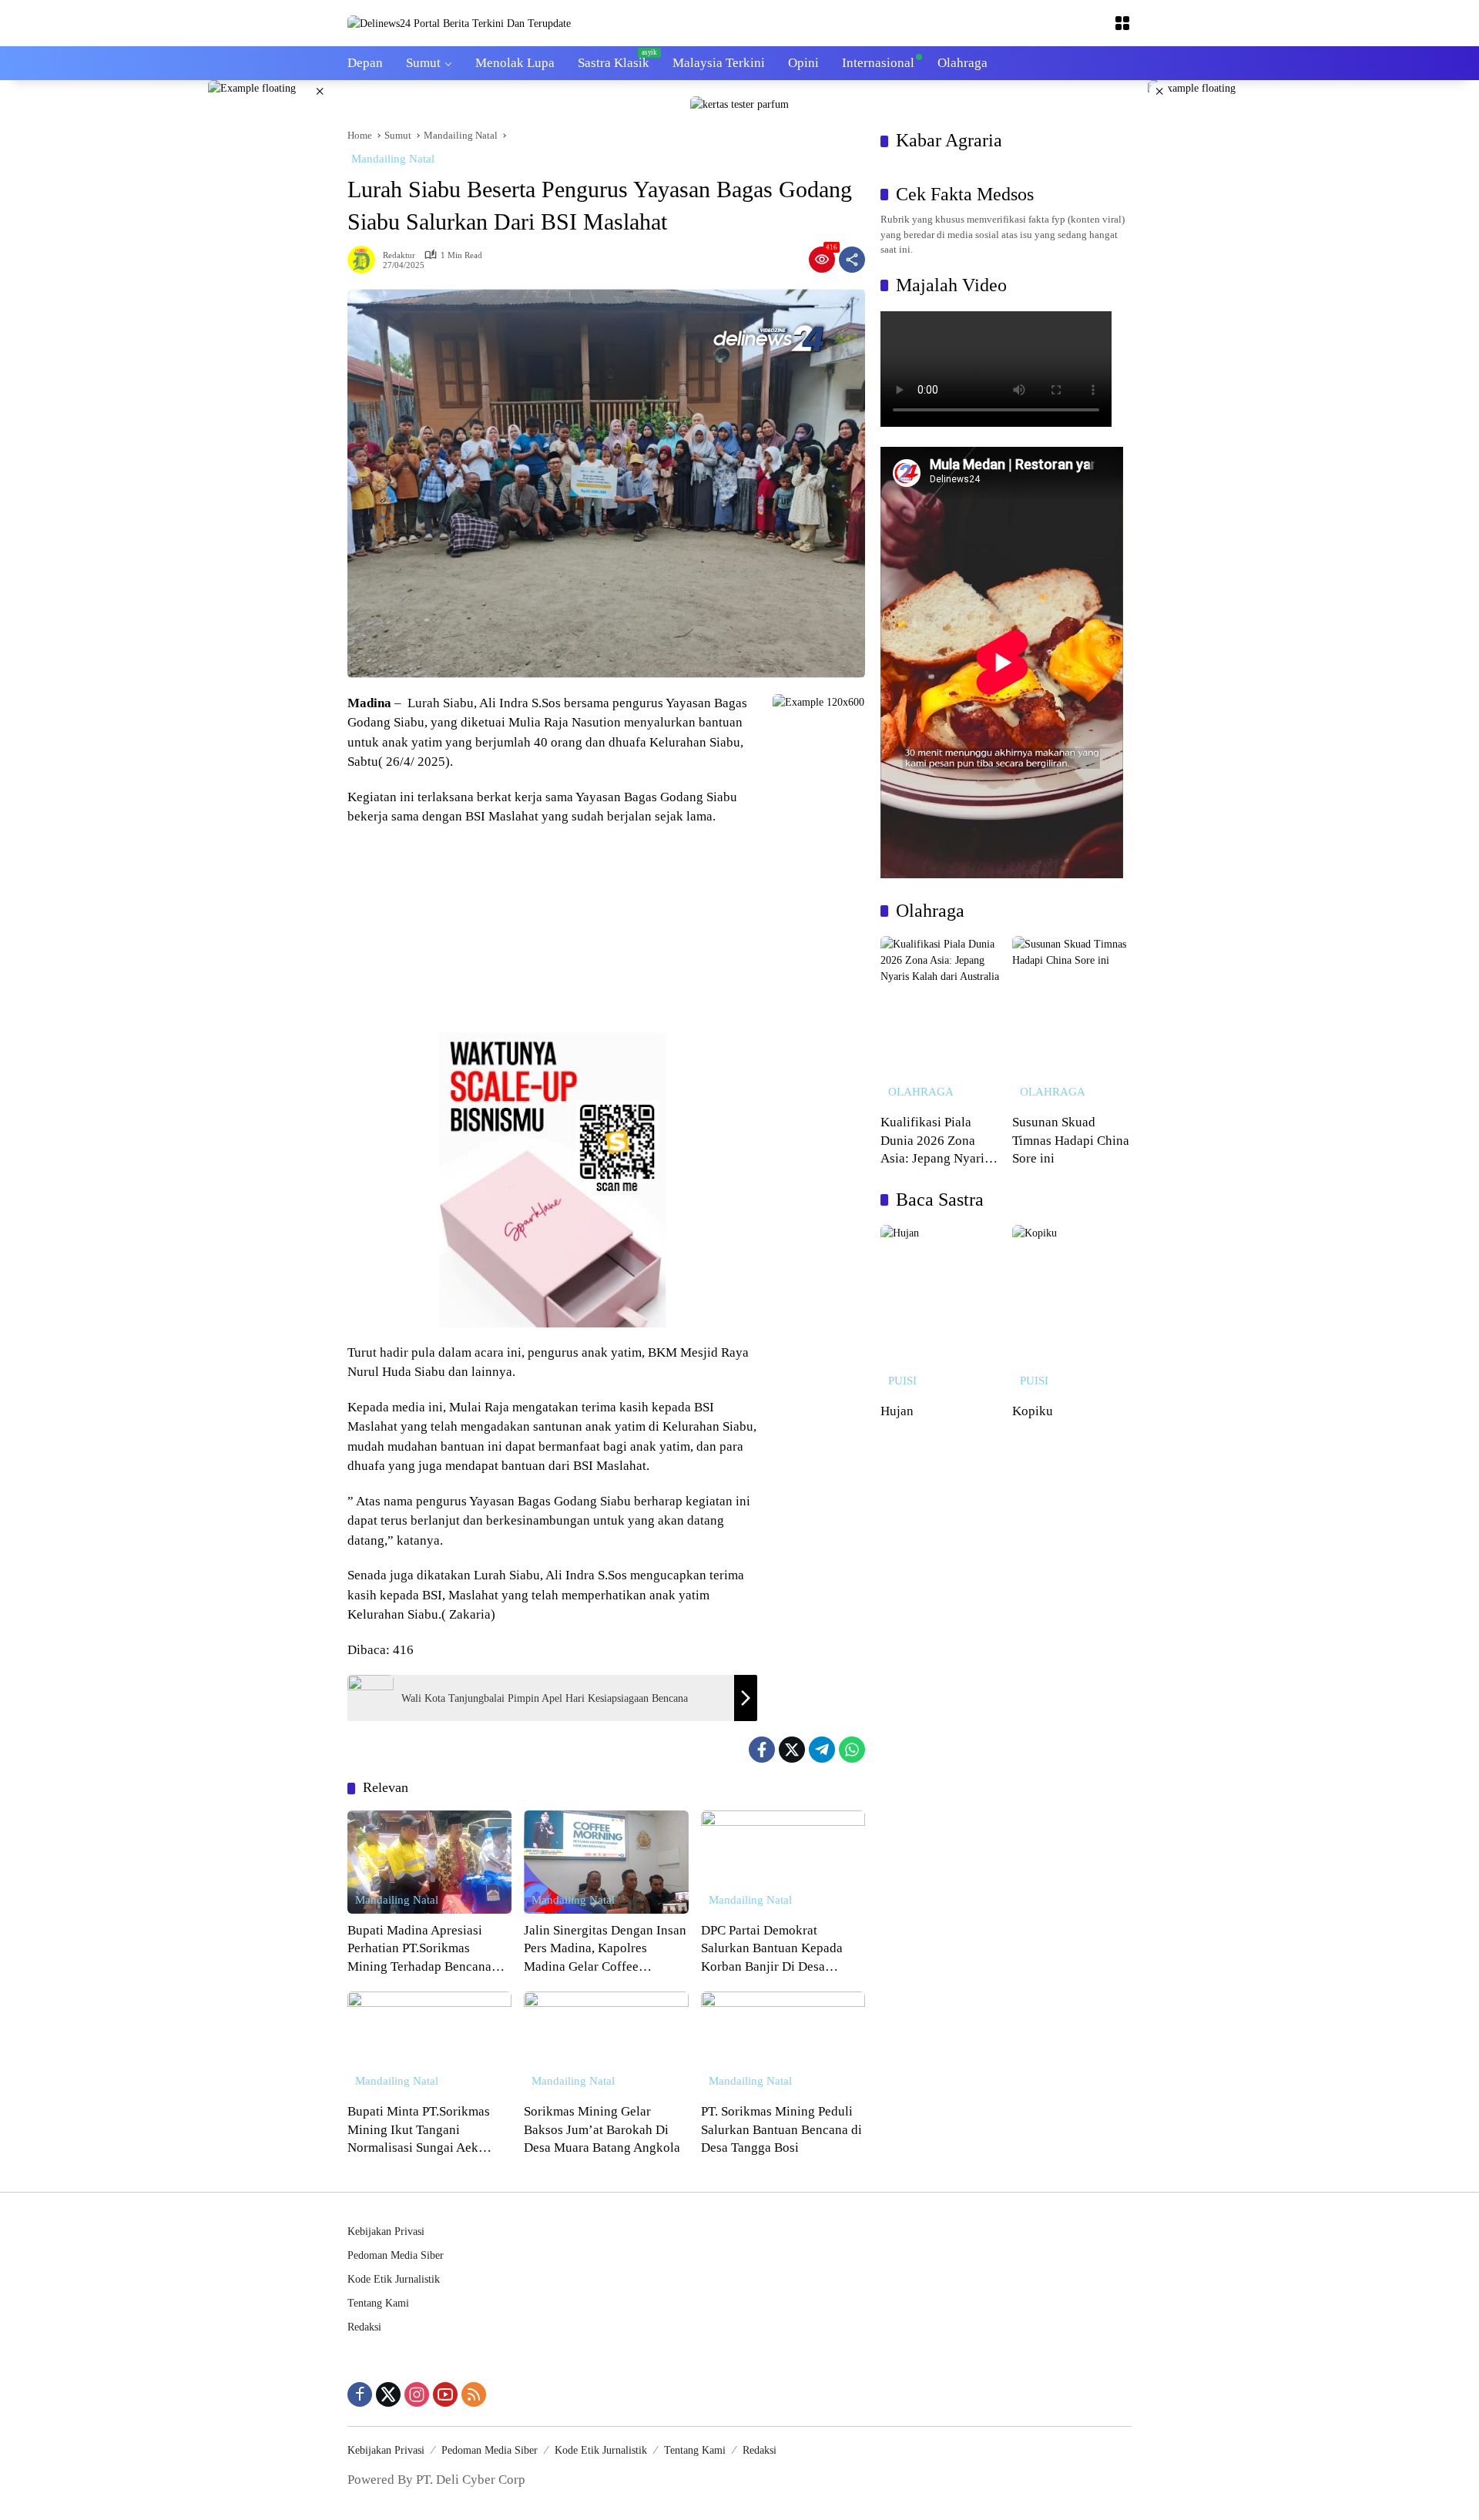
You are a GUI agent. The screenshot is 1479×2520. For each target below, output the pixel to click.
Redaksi (364, 2327)
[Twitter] (792, 1750)
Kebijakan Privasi (386, 2231)
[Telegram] (822, 1750)
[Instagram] (417, 2394)
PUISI (902, 1381)
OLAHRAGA (921, 1092)
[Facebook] (762, 1750)
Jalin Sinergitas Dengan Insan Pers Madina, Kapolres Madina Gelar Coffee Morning (605, 1950)
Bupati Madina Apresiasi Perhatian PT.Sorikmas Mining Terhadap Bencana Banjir (419, 1950)
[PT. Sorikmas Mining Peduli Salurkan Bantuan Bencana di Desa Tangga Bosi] (783, 2043)
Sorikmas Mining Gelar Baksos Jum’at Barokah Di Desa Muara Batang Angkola (602, 2129)
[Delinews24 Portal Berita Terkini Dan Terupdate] (459, 23)
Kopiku (1033, 1411)
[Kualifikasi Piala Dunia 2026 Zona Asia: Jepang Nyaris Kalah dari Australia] (940, 1021)
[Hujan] (940, 1310)
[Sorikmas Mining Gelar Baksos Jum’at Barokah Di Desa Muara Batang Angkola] (606, 2043)
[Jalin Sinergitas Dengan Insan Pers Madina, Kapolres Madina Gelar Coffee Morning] (606, 1862)
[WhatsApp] (852, 1750)
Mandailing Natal (393, 159)
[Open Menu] (1122, 23)
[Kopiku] (1072, 1310)
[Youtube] (445, 2394)
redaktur (399, 255)
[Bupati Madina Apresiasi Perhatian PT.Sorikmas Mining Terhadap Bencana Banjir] (429, 1862)
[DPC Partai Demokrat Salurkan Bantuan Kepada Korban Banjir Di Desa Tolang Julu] (783, 1862)
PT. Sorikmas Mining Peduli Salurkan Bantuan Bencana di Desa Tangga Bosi (781, 2129)
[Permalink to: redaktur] (365, 260)
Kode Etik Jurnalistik (394, 2279)
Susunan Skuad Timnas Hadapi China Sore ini (1071, 1140)
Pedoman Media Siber (396, 2255)
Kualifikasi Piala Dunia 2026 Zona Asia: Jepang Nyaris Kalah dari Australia (935, 1141)
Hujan (897, 1411)
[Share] (852, 260)
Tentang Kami (378, 2303)
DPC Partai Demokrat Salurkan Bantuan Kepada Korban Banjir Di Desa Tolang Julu (772, 1950)
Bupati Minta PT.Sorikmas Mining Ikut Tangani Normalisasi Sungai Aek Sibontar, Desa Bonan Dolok (424, 2131)
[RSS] (474, 2394)
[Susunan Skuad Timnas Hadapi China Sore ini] (1072, 1021)
